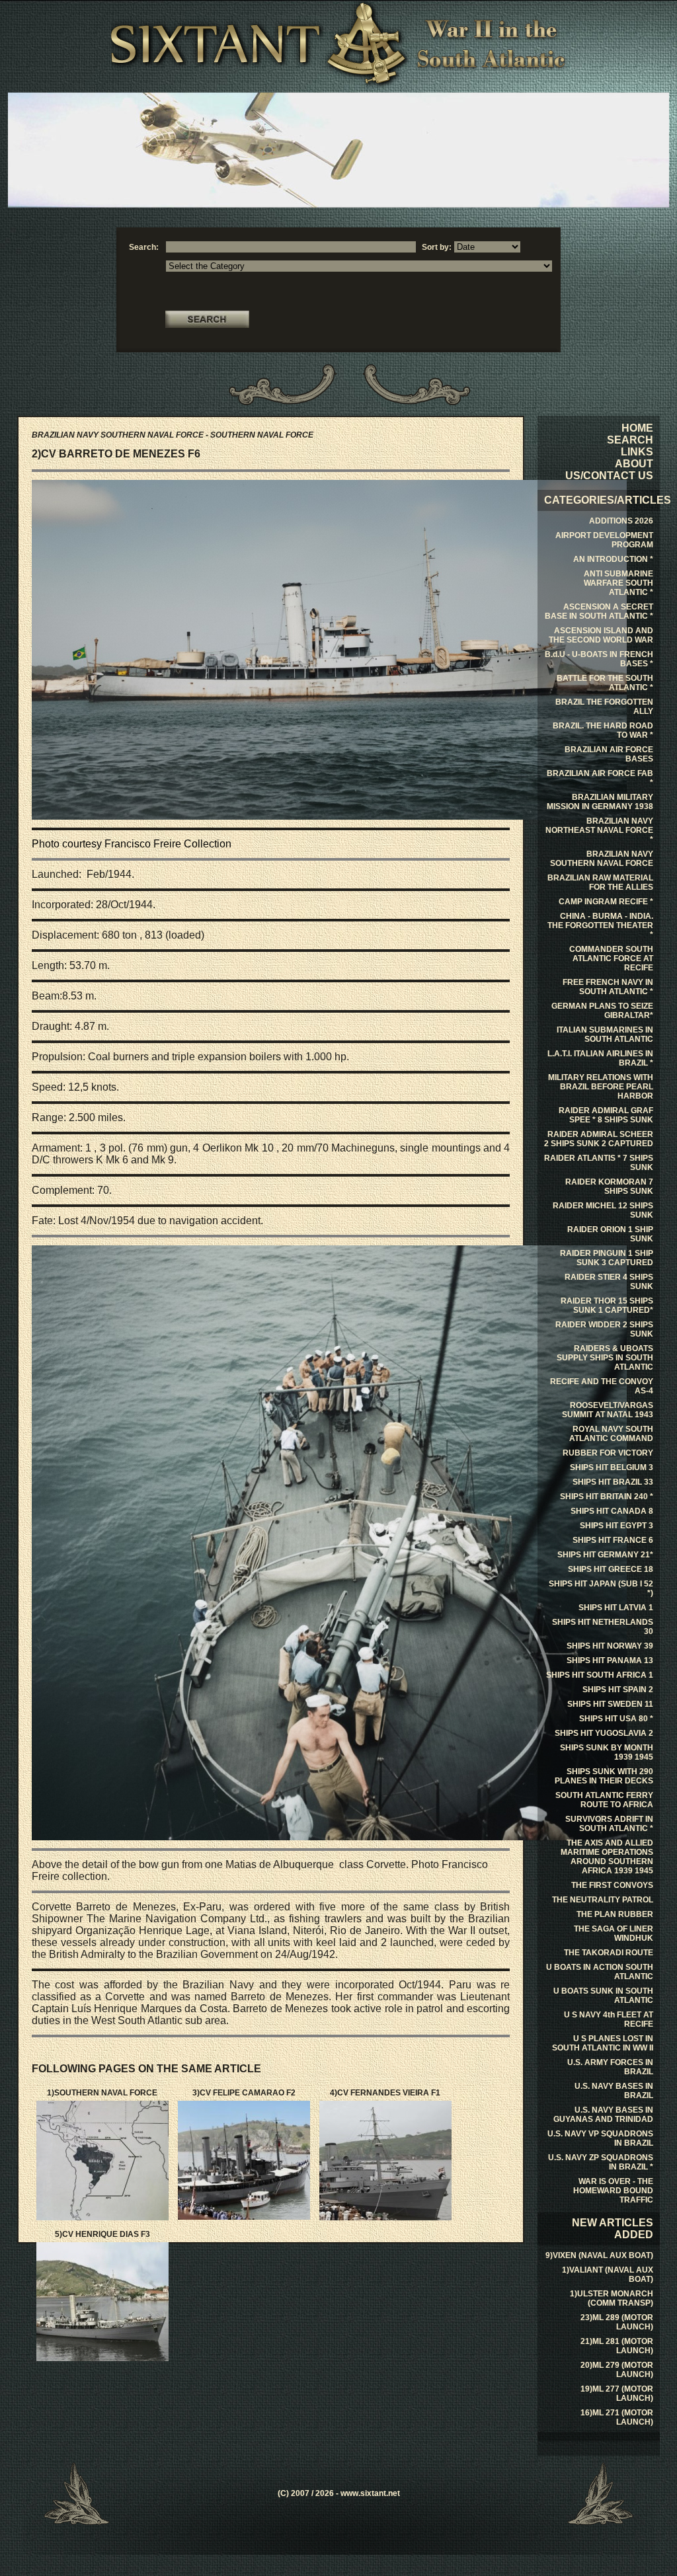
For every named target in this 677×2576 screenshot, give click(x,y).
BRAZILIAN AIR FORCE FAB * (600, 778)
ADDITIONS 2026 (621, 521)
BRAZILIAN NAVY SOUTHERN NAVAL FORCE (602, 859)
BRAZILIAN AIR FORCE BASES (609, 754)
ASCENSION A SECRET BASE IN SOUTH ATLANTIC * (599, 611)
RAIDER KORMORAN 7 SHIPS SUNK (609, 1187)
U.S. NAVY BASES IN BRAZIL (614, 2091)
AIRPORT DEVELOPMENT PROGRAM (604, 540)
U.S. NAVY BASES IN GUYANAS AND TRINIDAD (603, 2115)
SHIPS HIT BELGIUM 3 (612, 1467)
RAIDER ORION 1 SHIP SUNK (610, 1234)
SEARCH (630, 440)
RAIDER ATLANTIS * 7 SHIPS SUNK (599, 1163)
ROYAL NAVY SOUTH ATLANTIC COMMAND (611, 1434)
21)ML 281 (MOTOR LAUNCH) (617, 2346)
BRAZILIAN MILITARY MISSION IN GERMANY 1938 (600, 802)
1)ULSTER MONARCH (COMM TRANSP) (612, 2298)
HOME (637, 428)
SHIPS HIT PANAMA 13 (610, 1660)
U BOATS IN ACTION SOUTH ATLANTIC (600, 1972)
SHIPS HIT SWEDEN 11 (610, 1704)
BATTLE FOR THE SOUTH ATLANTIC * (605, 683)
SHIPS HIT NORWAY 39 (610, 1646)
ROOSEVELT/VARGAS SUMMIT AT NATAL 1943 (608, 1410)
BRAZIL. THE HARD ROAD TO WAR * (603, 730)
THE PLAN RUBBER (615, 1914)
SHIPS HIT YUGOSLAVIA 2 (604, 1733)
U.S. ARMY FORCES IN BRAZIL (610, 2067)
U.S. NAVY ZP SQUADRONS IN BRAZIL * (601, 2162)
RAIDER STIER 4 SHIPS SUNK (609, 1282)
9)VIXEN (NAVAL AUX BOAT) (599, 2255)
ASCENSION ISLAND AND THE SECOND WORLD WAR (601, 635)
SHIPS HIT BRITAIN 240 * (607, 1497)
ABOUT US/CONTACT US (609, 470)
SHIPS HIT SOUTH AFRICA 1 (600, 1675)
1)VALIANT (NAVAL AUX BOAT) (608, 2275)
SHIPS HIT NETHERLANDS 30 (603, 1627)
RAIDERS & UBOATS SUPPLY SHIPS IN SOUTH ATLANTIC (605, 1358)
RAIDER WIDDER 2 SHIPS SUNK (604, 1329)
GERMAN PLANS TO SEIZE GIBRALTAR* (602, 1011)
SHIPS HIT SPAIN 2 (618, 1690)
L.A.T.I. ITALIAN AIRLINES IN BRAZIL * (600, 1058)
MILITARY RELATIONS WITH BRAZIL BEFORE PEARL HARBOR (601, 1087)
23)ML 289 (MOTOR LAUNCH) (617, 2322)
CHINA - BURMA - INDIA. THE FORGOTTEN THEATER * (600, 925)
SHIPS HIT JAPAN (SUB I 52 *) (601, 1588)
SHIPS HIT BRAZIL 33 (613, 1482)
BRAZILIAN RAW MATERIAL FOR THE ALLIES (600, 882)
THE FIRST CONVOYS (612, 1885)
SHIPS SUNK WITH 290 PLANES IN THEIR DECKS (604, 1776)
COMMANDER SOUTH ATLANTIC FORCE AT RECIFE (611, 958)
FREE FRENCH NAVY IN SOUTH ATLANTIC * (608, 987)
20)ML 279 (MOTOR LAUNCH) (617, 2370)
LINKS (637, 452)
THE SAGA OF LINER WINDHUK (614, 1933)
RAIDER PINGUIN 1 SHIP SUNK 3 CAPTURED (607, 1258)
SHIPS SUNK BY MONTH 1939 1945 (607, 1752)
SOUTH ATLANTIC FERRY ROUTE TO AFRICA (604, 1800)
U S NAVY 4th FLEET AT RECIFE (609, 2019)
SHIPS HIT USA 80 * (616, 1719)
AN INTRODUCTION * (613, 559)
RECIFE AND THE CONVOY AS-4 (602, 1386)
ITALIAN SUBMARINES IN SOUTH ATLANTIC (605, 1034)
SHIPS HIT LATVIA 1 (616, 1608)
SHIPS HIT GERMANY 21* (605, 1555)
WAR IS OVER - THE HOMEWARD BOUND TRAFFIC (613, 2191)
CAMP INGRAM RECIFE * (606, 902)
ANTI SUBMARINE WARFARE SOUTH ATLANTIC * (618, 583)
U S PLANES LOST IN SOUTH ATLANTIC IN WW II (603, 2043)
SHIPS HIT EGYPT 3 (617, 1526)
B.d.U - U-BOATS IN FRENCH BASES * (599, 659)
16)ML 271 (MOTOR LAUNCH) (617, 2417)
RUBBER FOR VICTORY (608, 1453)
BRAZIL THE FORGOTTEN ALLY (604, 707)
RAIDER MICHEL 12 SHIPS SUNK (603, 1210)
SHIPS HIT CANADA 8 (612, 1511)
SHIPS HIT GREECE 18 (611, 1569)
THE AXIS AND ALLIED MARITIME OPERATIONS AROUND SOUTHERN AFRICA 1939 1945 (607, 1857)
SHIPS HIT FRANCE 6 (613, 1540)
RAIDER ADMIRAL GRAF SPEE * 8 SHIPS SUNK (606, 1115)
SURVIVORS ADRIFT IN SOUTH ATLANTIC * (609, 1824)
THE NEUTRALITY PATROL (603, 1900)
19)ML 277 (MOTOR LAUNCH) (617, 2394)
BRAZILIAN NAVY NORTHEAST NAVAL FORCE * (599, 830)
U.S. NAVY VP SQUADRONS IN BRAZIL (600, 2138)
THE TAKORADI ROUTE (609, 1953)
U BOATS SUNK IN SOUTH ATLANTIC (603, 1996)
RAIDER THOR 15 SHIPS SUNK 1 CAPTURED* (607, 1306)
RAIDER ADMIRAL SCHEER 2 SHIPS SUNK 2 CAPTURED (599, 1139)
